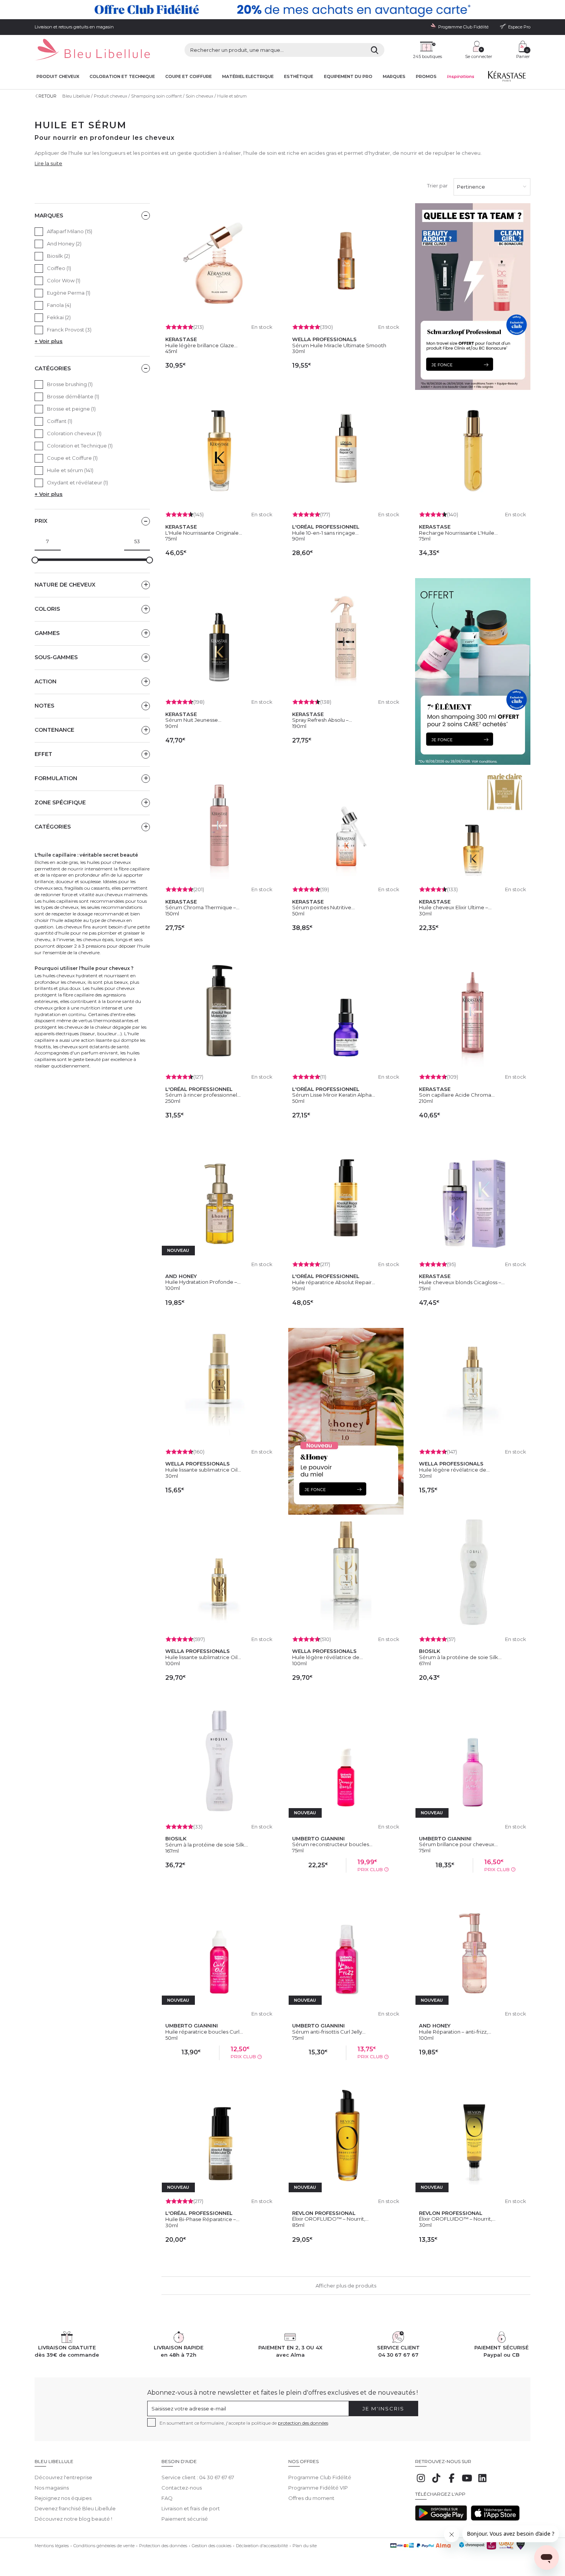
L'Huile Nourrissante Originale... (204, 533)
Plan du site (305, 2546)
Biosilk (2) (58, 256)
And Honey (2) (64, 244)
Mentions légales (52, 2546)
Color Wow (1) (64, 280)
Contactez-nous (182, 2488)
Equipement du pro (348, 77)
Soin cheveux (199, 96)
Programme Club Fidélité (320, 2477)
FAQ (167, 2498)
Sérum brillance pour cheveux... (458, 1844)
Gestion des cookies (212, 2546)
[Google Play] (441, 2519)
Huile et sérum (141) (70, 470)
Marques (394, 77)
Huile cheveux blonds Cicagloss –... (462, 1282)
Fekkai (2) (59, 317)
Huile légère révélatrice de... (454, 1470)
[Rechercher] (375, 50)
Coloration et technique (122, 77)
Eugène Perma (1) (69, 293)
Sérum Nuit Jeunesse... (193, 720)
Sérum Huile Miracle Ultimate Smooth (339, 345)
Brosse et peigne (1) (71, 409)
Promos (426, 77)
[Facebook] (452, 2482)
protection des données (303, 2423)
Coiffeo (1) (59, 268)
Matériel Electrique (248, 77)
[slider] (35, 560)
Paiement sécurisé (185, 2519)
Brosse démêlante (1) (73, 396)
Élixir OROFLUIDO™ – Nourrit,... (330, 2219)
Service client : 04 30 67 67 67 (198, 2477)
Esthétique (299, 77)
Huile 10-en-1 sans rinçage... (325, 533)
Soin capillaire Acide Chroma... (457, 1095)
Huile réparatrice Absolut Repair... (334, 1282)
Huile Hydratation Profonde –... (203, 1282)
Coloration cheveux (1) (74, 433)
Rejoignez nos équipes (63, 2498)
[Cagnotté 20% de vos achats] (282, 10)
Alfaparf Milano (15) (70, 231)
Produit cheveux (58, 77)
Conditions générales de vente (104, 2546)
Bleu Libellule (76, 96)
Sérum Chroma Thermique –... (202, 907)
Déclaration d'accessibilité (262, 2546)
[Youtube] (467, 2482)
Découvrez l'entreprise (63, 2477)
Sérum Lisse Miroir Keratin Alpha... (334, 1095)
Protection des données (163, 2546)
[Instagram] (421, 2482)
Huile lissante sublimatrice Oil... (203, 1470)
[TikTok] (436, 2482)
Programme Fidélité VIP (318, 2488)
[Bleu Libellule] (92, 50)
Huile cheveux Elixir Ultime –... (455, 907)
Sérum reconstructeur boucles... (332, 1844)
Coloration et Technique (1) (80, 446)
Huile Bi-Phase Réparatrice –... (202, 2219)
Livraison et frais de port (191, 2508)
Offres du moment (311, 2498)
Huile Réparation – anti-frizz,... (455, 2032)
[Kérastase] (507, 78)
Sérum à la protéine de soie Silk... (460, 1657)
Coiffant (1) (60, 421)
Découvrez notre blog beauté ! (73, 2519)
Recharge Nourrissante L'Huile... (458, 533)
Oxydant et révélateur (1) (77, 482)
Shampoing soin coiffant (156, 96)
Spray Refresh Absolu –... (322, 720)
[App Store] (495, 2519)
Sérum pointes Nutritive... (323, 907)
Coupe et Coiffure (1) (72, 458)
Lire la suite (48, 163)
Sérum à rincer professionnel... (203, 1095)
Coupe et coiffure (189, 77)
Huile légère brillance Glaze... (201, 345)
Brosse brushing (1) (70, 384)
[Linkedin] (482, 2482)
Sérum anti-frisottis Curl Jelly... (329, 2032)
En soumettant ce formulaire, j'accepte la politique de (244, 2423)
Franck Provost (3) (69, 330)
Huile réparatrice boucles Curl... (204, 2032)
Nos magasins (52, 2488)
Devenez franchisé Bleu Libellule (75, 2508)
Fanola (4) (59, 305)
